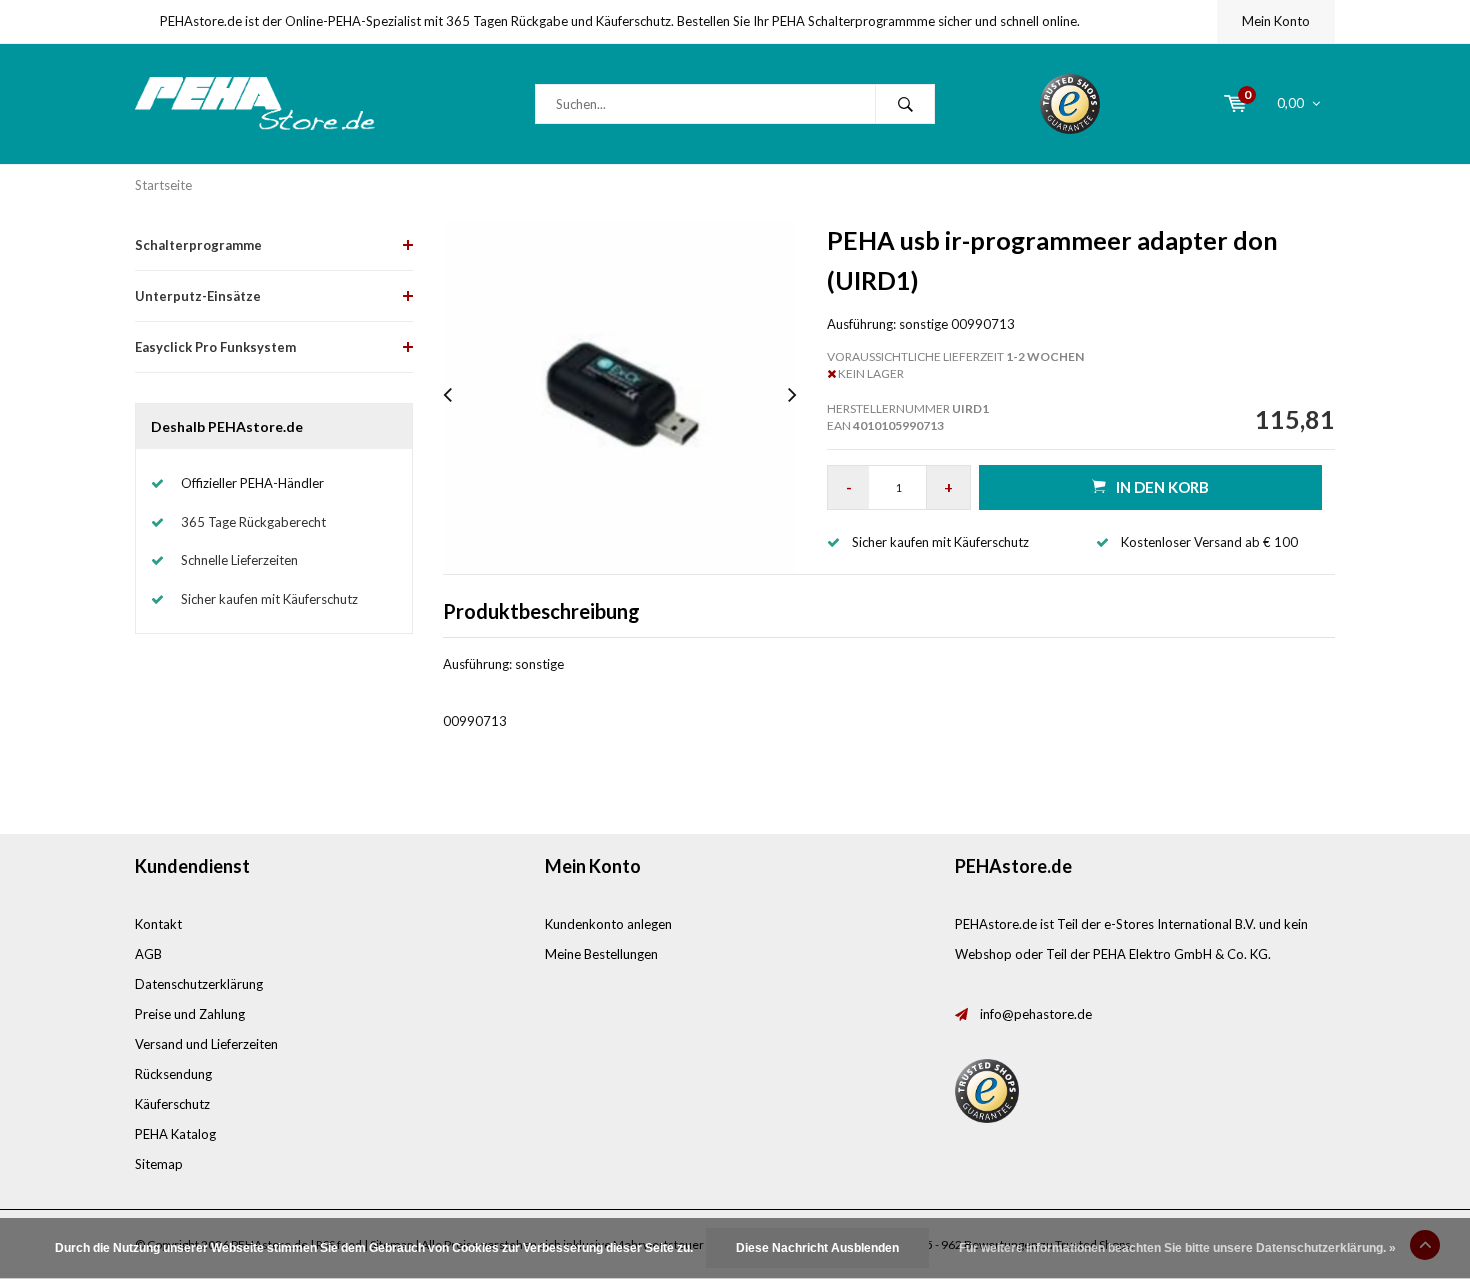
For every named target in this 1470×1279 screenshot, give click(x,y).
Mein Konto (1276, 21)
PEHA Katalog (175, 1134)
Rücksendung (173, 1074)
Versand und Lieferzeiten (206, 1044)
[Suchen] (905, 104)
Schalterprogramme (198, 245)
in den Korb (1162, 487)
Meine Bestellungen (601, 954)
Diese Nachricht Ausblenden (817, 1248)
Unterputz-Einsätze (198, 296)
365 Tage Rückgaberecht (253, 522)
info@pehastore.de (1036, 1014)
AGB (148, 954)
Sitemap (159, 1164)
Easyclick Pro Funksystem (215, 347)
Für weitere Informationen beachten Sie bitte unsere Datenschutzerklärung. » (1177, 1248)
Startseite (163, 185)
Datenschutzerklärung (199, 984)
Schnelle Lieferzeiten (239, 560)
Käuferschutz (172, 1104)
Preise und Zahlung (190, 1014)
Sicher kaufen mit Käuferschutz (269, 599)
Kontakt (158, 924)
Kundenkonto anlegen (608, 924)
